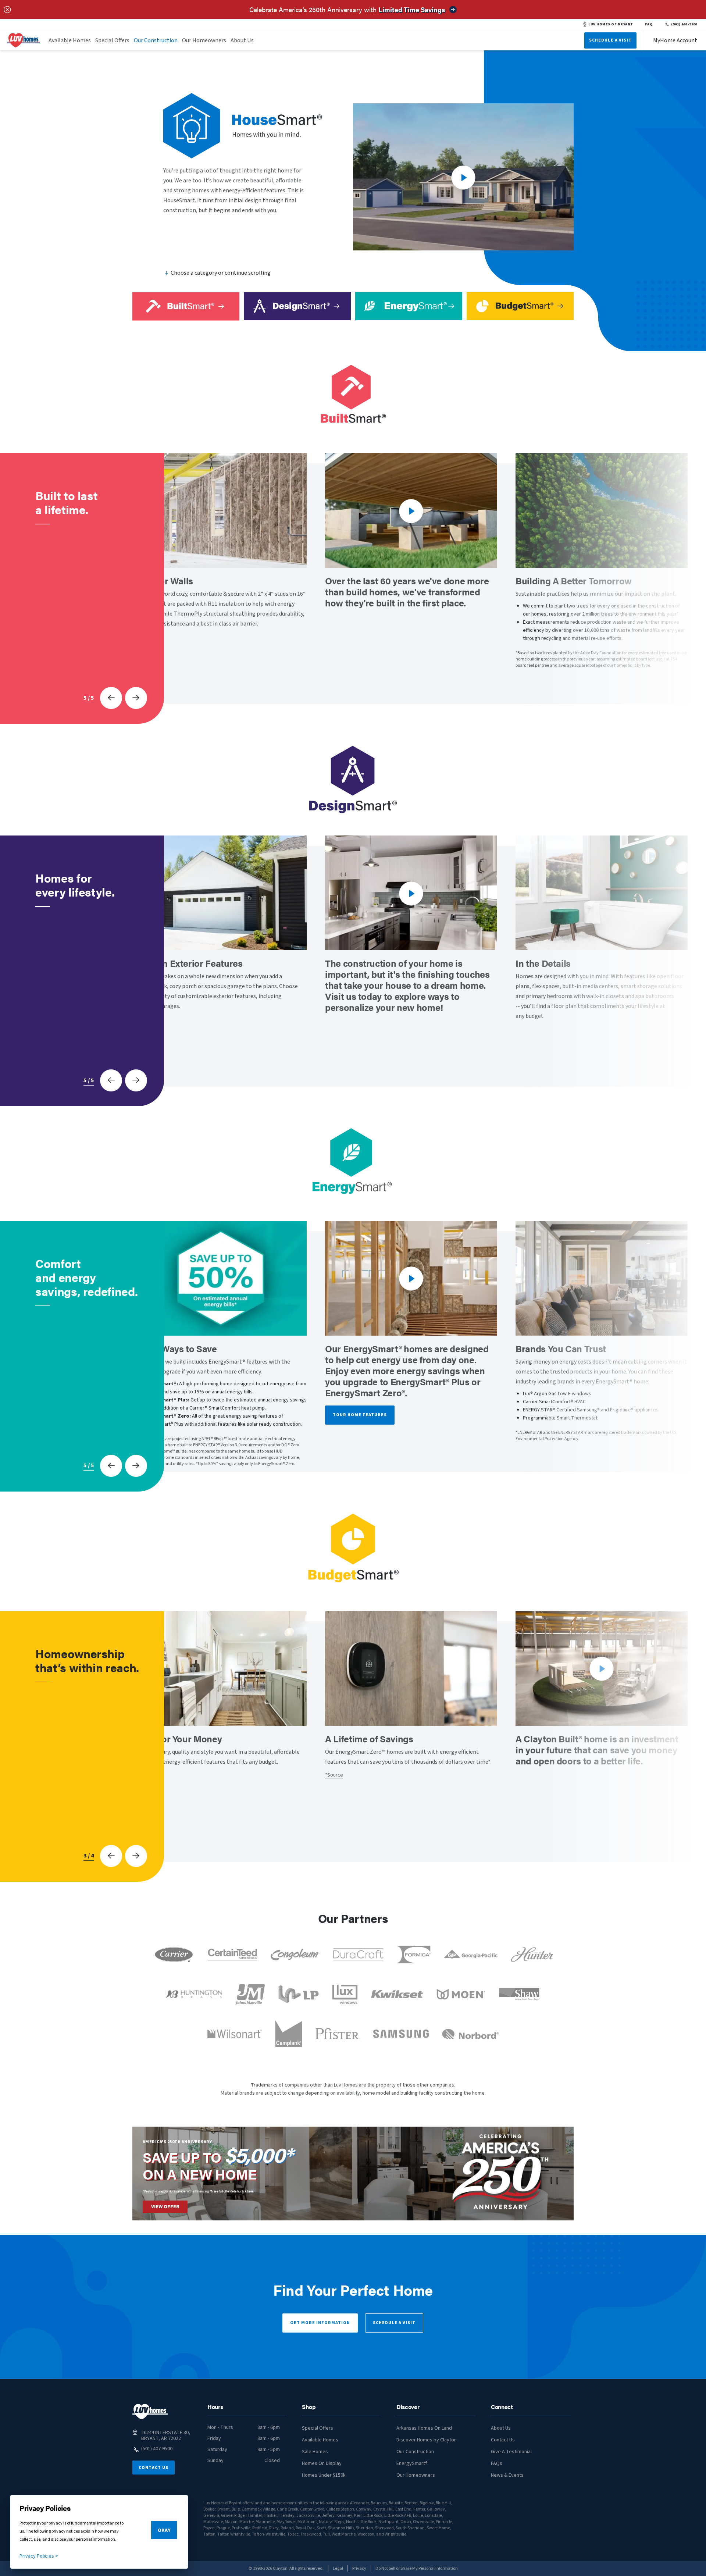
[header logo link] (24, 40)
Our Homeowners (204, 40)
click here (247, 2191)
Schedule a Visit (394, 2323)
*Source (334, 1775)
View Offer (165, 2207)
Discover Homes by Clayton (427, 2440)
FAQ (649, 24)
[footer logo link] (150, 2412)
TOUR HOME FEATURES (360, 1415)
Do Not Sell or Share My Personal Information (417, 2568)
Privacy (359, 2568)
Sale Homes (315, 2452)
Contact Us (154, 2468)
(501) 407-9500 (684, 24)
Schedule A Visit (610, 40)
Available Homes (70, 40)
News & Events (507, 2475)
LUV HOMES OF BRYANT (611, 24)
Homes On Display (322, 2463)
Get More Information (320, 2323)
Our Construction (156, 40)
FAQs (497, 2463)
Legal (338, 2568)
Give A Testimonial (511, 2452)
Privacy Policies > (39, 2556)
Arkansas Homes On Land (424, 2428)
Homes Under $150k (324, 2475)
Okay (164, 2530)
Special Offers (112, 40)
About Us (242, 40)
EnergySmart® (412, 2463)
